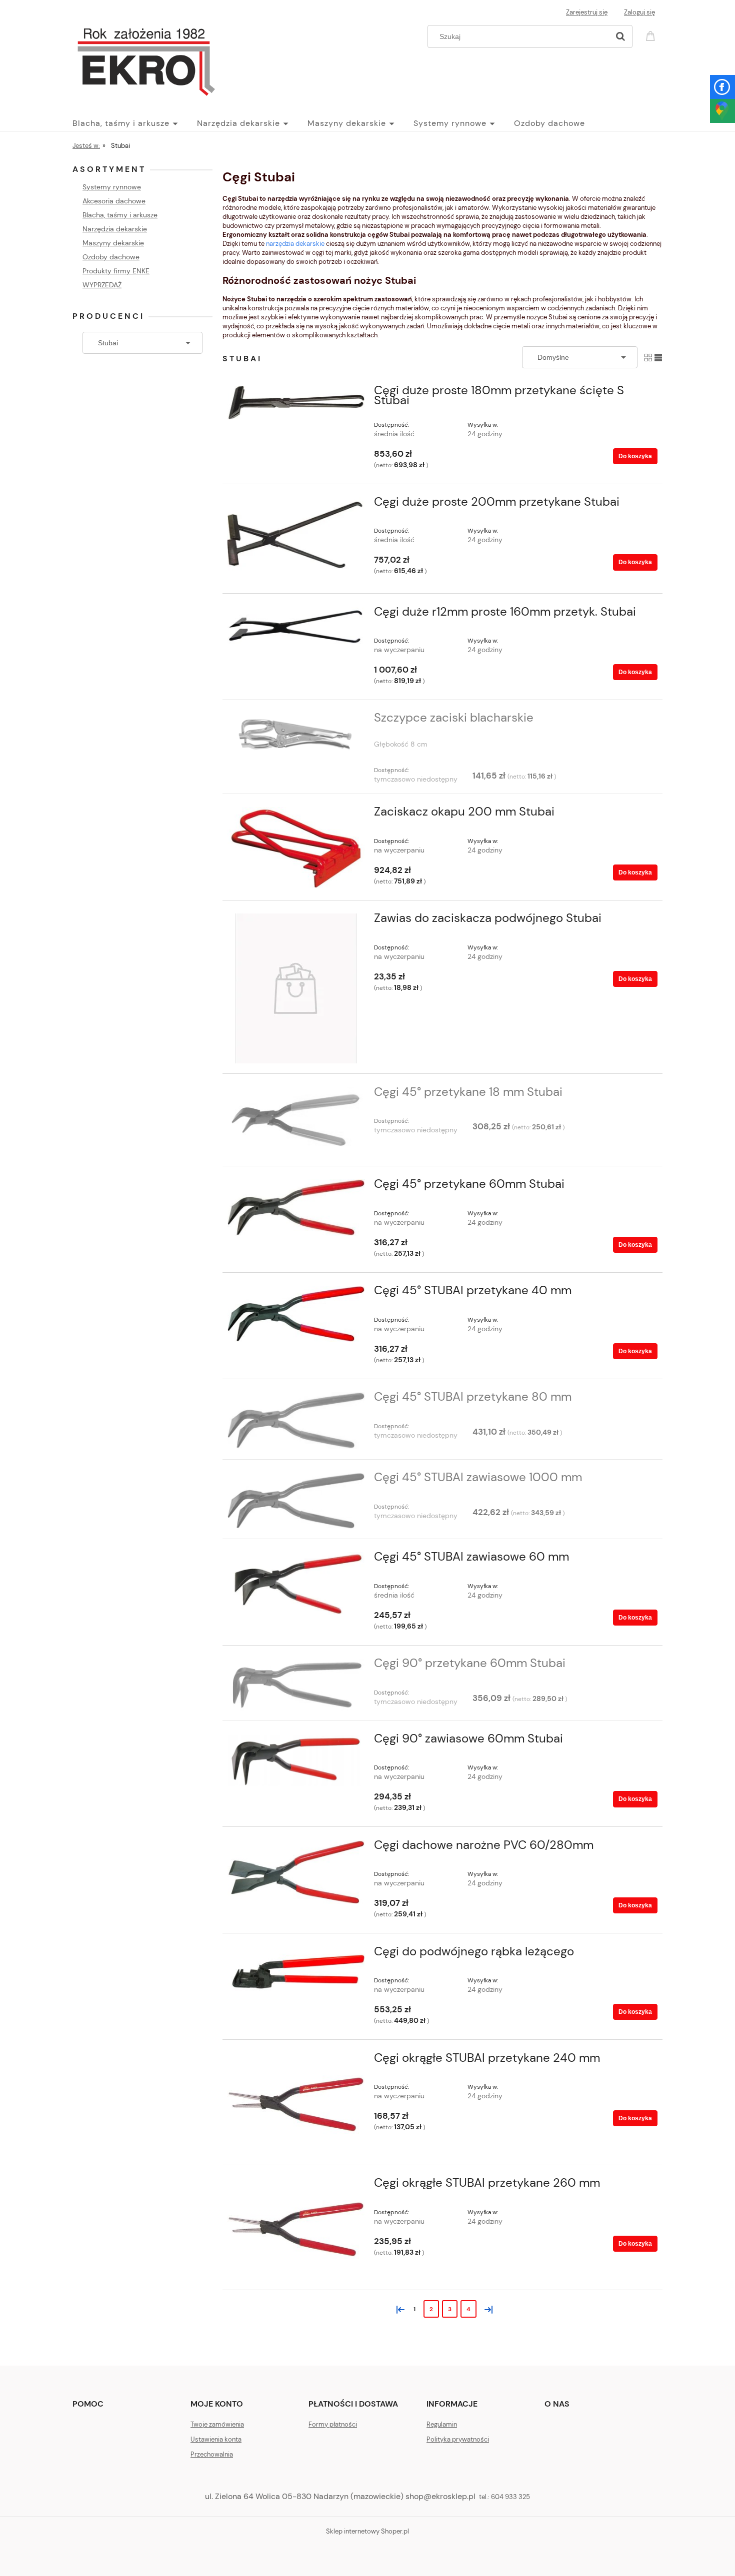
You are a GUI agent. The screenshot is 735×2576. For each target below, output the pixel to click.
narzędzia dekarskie (295, 244)
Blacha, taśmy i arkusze (120, 215)
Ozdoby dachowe (111, 257)
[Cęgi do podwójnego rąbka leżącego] (296, 1972)
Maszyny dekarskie (113, 243)
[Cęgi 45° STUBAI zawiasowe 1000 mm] (296, 1501)
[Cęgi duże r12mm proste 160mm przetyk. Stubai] (296, 628)
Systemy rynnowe (112, 187)
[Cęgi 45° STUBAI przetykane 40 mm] (296, 1314)
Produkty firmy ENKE (116, 271)
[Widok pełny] (658, 357)
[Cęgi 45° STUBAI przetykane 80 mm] (296, 1420)
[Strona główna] (146, 59)
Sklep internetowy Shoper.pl (367, 2531)
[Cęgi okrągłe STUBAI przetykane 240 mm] (296, 2104)
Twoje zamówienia (217, 2424)
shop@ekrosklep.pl (440, 2496)
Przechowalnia (212, 2454)
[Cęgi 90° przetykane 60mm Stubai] (296, 1684)
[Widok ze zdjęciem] (648, 357)
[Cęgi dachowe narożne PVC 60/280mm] (296, 1872)
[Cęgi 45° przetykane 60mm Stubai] (296, 1208)
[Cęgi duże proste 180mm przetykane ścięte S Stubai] (296, 403)
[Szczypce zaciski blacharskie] (296, 738)
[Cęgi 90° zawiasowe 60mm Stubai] (296, 1761)
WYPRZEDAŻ (102, 285)
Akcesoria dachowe (114, 201)
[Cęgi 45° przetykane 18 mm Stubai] (296, 1122)
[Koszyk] (652, 35)
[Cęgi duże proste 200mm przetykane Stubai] (296, 540)
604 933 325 (510, 2497)
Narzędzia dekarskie (115, 229)
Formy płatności (333, 2424)
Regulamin (442, 2424)
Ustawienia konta (216, 2439)
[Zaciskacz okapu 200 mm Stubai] (296, 848)
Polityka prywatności (458, 2439)
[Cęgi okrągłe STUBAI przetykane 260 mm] (296, 2229)
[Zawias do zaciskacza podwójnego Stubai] (296, 988)
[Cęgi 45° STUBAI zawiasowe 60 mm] (296, 1585)
